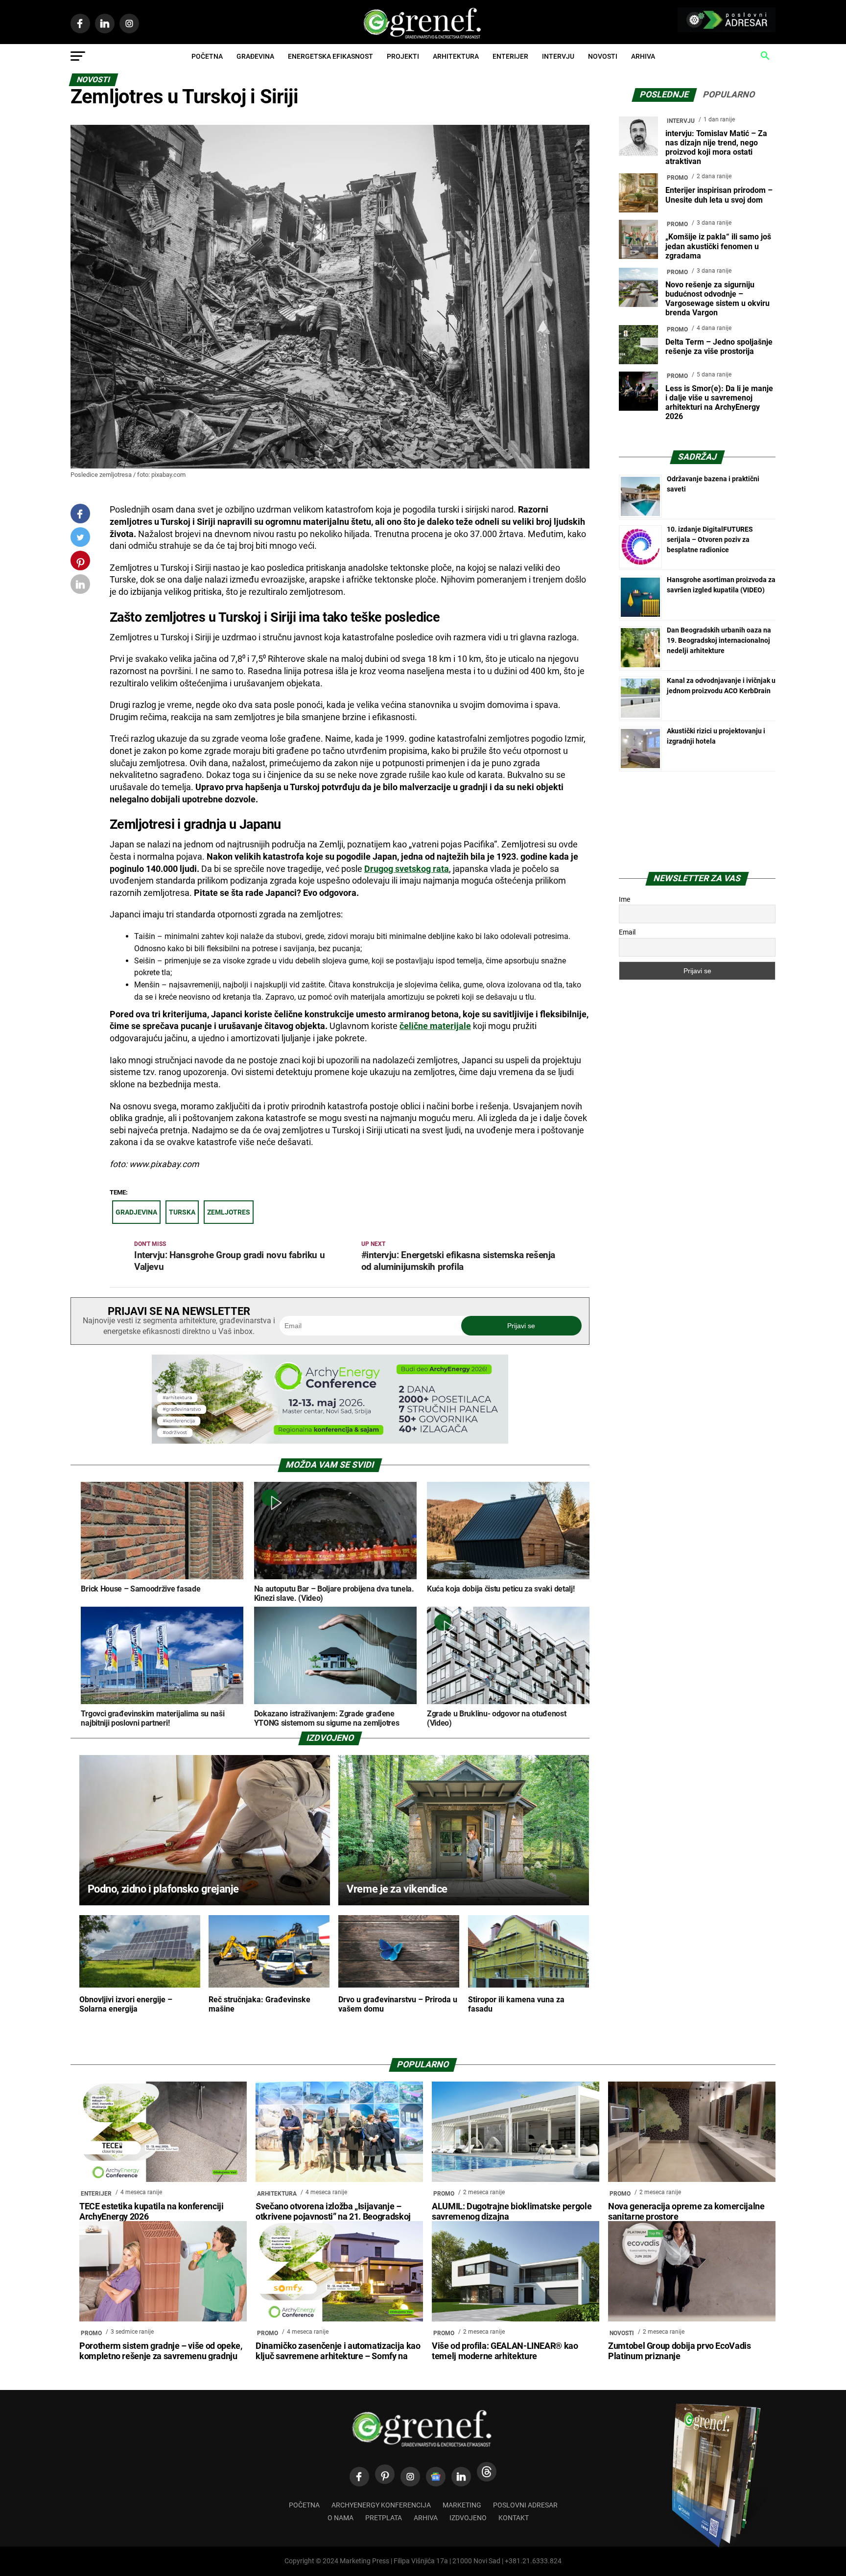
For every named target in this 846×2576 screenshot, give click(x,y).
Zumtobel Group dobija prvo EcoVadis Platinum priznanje (680, 2351)
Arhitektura (456, 56)
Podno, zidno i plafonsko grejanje (163, 1889)
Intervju (558, 56)
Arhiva (643, 56)
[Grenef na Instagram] (410, 2477)
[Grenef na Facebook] (80, 514)
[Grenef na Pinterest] (81, 565)
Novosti (603, 56)
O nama (341, 2518)
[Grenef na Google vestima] (436, 2477)
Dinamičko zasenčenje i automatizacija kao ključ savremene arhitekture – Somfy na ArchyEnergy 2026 (338, 2356)
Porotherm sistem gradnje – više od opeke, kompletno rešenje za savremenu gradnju (161, 2351)
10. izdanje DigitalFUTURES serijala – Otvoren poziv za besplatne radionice (710, 539)
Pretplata (384, 2518)
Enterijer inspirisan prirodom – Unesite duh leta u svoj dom (719, 195)
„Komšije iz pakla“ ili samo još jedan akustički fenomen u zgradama (718, 246)
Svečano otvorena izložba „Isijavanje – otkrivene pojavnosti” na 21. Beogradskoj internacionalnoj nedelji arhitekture (333, 2217)
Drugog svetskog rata (407, 869)
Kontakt (514, 2518)
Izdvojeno (468, 2518)
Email (627, 932)
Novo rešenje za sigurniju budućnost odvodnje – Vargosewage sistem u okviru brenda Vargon (717, 299)
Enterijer (510, 56)
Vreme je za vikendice (397, 1889)
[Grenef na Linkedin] (461, 2477)
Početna (207, 56)
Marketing (462, 2505)
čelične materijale (435, 1026)
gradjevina (136, 1212)
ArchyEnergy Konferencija (381, 2505)
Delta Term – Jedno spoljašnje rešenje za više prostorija (719, 347)
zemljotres (229, 1212)
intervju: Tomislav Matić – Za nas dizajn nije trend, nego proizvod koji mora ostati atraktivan (716, 148)
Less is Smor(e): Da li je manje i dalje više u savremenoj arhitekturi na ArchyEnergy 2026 (719, 403)
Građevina (255, 56)
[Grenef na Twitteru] (80, 539)
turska (182, 1212)
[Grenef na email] (80, 586)
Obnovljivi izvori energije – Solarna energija (126, 2004)
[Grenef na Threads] (487, 2472)
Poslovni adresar (525, 2505)
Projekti (403, 56)
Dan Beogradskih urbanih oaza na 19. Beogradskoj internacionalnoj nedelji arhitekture (719, 640)
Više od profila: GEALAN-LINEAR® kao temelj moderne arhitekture (505, 2351)
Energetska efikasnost (330, 56)
